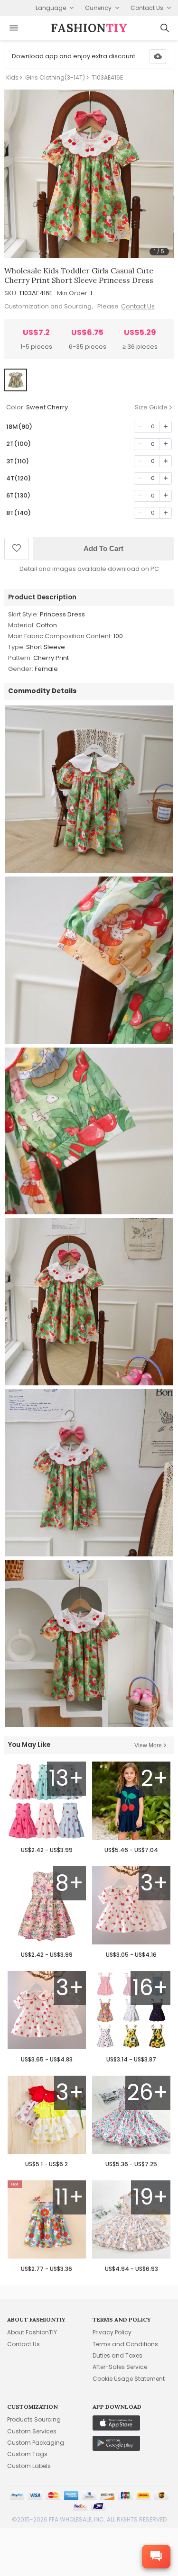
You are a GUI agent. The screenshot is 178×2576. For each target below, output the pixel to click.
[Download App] (158, 57)
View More (148, 1745)
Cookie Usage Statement (129, 2379)
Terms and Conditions (125, 2344)
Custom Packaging (36, 2443)
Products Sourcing (34, 2419)
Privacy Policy (112, 2332)
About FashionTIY (32, 2332)
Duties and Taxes (117, 2355)
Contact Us (138, 306)
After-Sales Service (120, 2367)
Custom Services (32, 2431)
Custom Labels (29, 2466)
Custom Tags (27, 2454)
